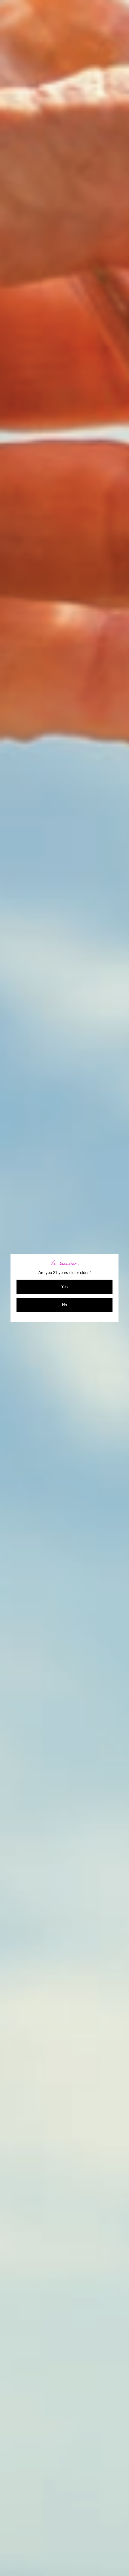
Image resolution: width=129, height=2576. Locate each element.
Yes (64, 1287)
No (64, 1305)
